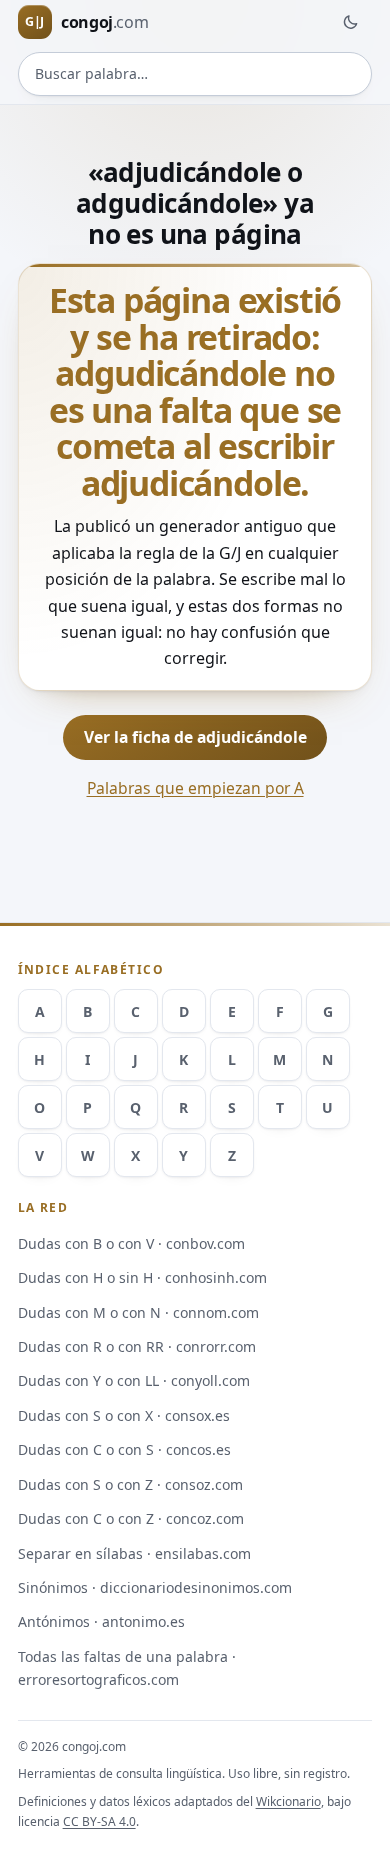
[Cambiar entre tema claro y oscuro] (350, 22)
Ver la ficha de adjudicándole (195, 737)
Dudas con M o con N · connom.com (138, 1312)
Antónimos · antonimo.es (101, 1621)
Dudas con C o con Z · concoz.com (131, 1518)
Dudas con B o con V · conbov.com (131, 1243)
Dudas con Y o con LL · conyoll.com (134, 1380)
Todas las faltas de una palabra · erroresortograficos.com (127, 1668)
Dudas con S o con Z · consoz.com (130, 1484)
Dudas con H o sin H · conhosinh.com (142, 1277)
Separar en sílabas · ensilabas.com (134, 1553)
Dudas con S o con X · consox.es (124, 1415)
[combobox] (195, 74)
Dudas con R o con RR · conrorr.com (137, 1346)
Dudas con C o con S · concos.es (124, 1449)
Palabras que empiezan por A (195, 788)
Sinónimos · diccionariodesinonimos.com (155, 1587)
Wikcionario (288, 1801)
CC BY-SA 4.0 (99, 1821)
